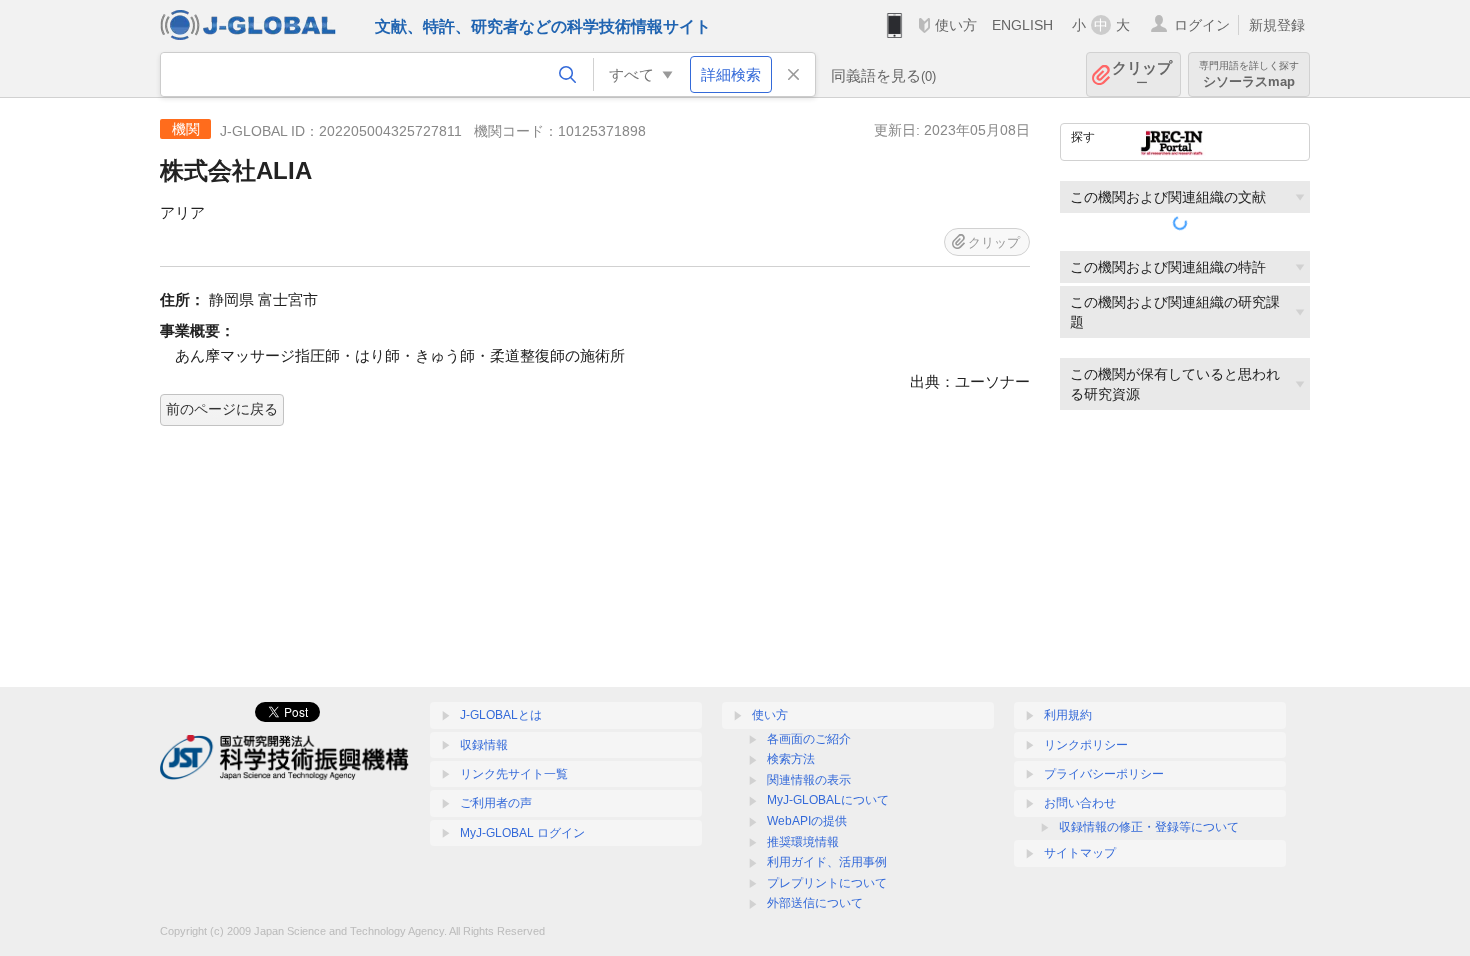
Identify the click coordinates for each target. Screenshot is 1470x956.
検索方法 (791, 759)
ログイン (1202, 25)
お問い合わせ (1080, 803)
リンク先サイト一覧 (514, 774)
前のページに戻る (222, 409)
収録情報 (484, 745)
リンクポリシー (1086, 745)
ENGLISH (1022, 25)
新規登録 (1277, 25)
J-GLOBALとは (501, 715)
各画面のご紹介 (809, 739)
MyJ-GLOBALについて (828, 800)
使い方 (956, 25)
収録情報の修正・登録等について (1149, 827)
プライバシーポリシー (1104, 774)
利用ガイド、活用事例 (827, 862)
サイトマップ (1080, 853)
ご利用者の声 (496, 803)
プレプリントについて (827, 883)
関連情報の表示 (809, 780)
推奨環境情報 (803, 842)
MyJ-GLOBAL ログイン (522, 833)
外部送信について (815, 903)
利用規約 (1068, 715)
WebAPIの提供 (807, 821)
